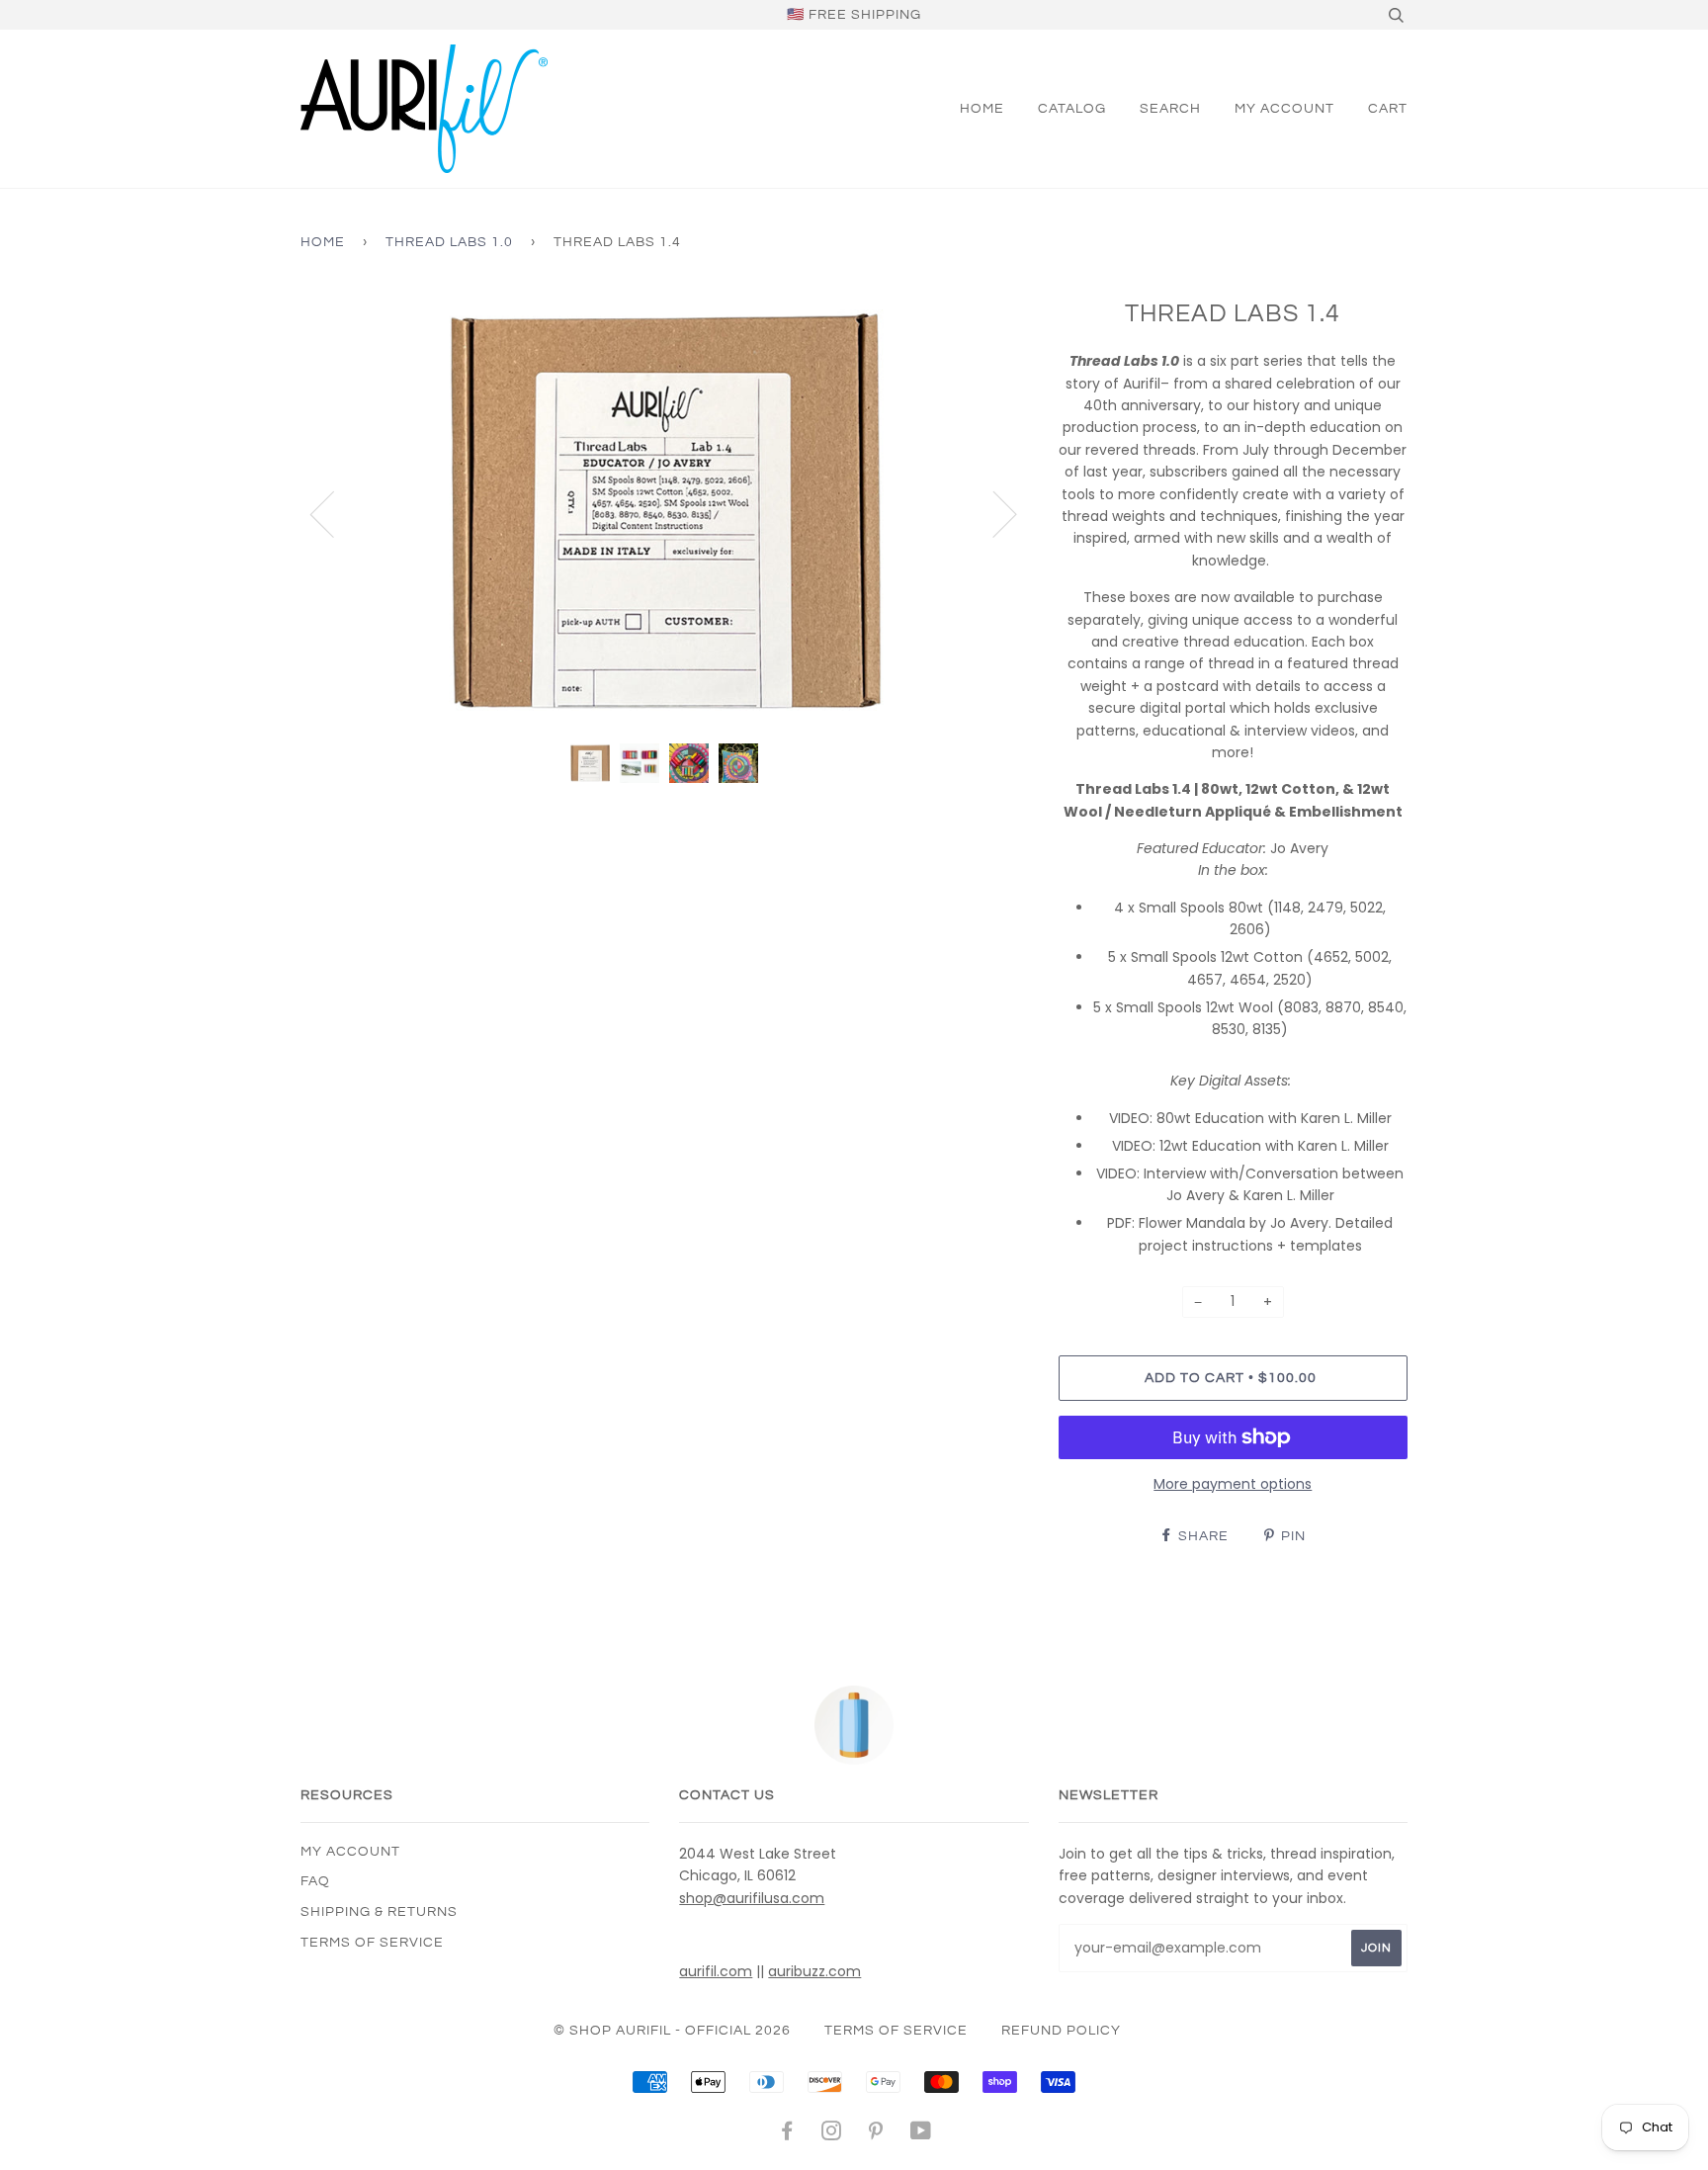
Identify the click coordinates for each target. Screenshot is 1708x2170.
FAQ (315, 1881)
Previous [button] (334, 513)
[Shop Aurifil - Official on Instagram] (832, 2134)
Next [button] (993, 513)
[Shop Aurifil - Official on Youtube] (921, 2134)
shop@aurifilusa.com (752, 1898)
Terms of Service (372, 1943)
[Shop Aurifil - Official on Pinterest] (876, 2134)
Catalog (1072, 109)
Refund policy (1061, 2031)
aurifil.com (716, 1971)
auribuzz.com (814, 1971)
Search (1170, 109)
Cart (1388, 109)
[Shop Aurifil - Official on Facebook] (787, 2134)
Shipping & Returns (379, 1912)
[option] (665, 513)
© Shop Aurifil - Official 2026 (672, 2031)
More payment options (1233, 1484)
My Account (1284, 109)
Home (982, 109)
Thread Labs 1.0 (449, 242)
